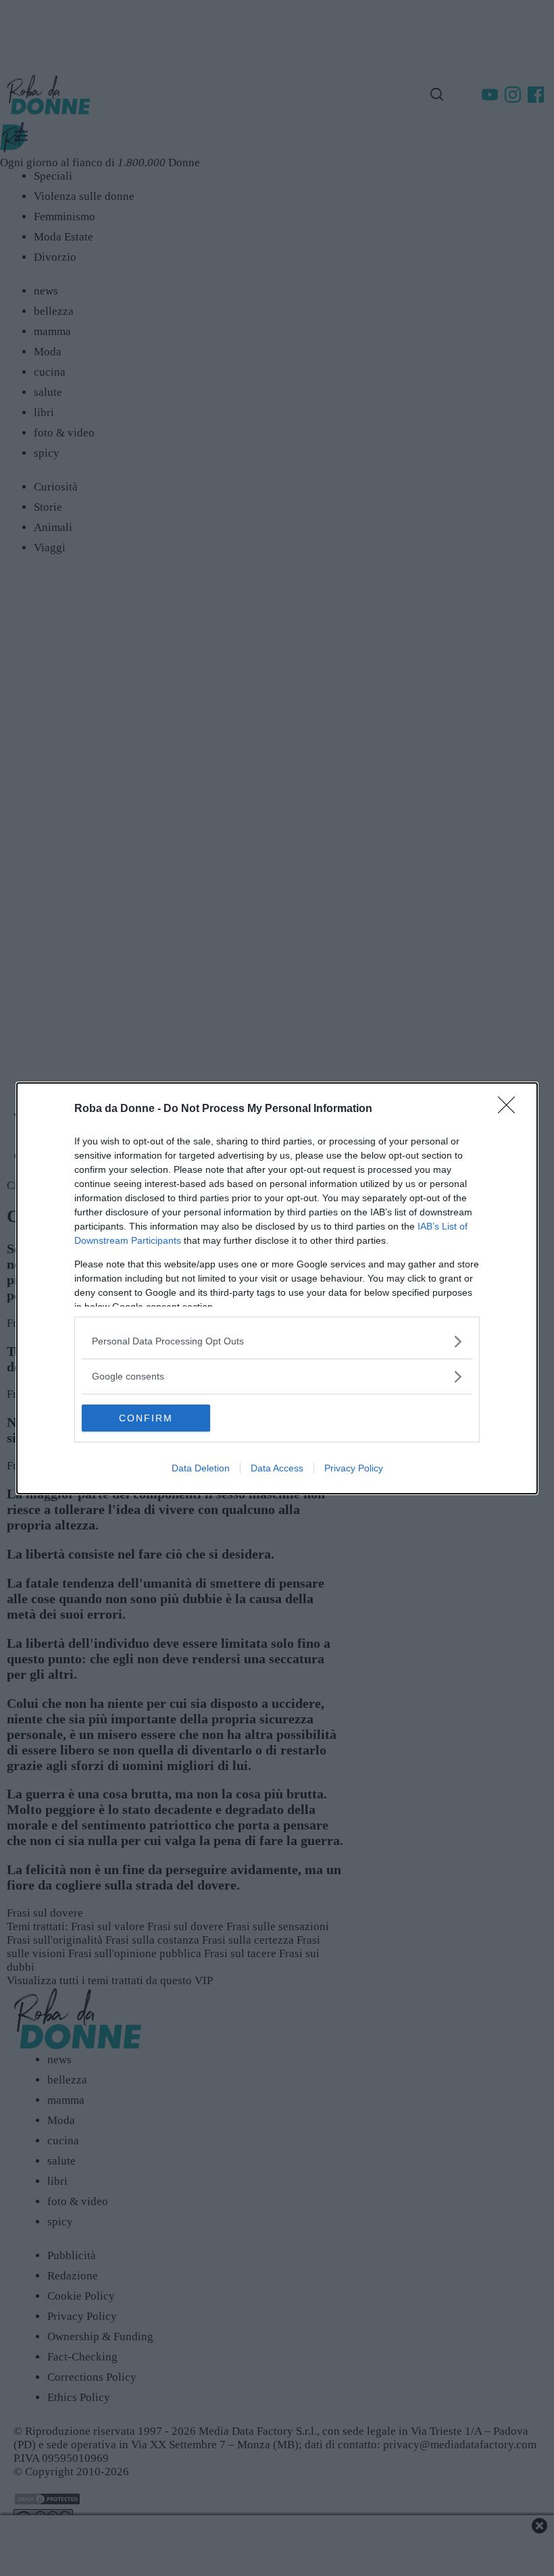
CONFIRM (146, 1418)
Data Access (277, 1468)
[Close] (511, 1109)
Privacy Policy (354, 1468)
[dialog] (277, 1288)
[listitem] (277, 1341)
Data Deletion (201, 1468)
